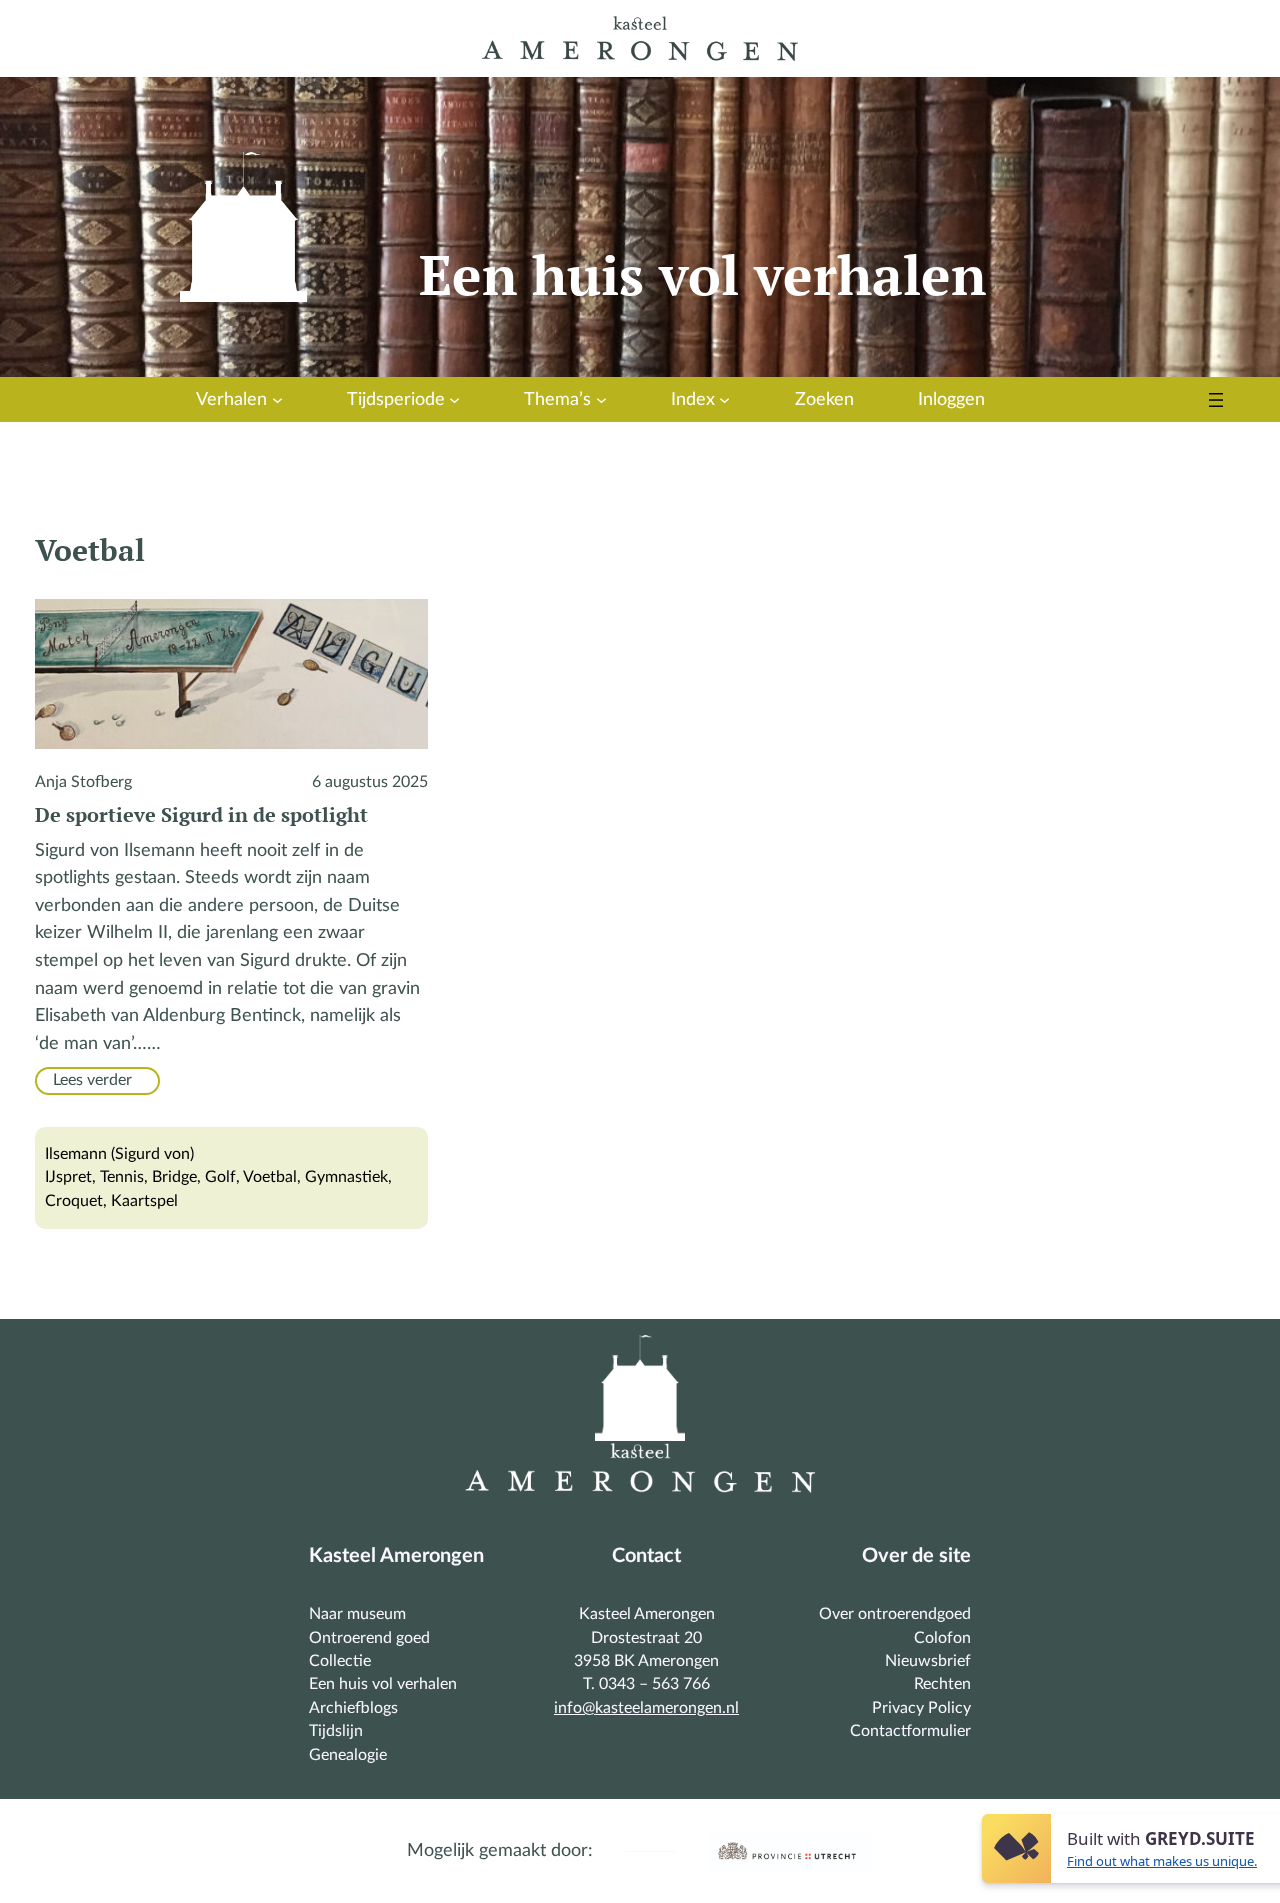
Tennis (122, 1177)
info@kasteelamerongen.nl (646, 1708)
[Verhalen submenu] (277, 399)
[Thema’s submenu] (601, 399)
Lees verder (100, 1081)
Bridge (174, 1177)
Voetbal (270, 1177)
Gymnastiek (346, 1177)
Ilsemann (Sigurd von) (119, 1154)
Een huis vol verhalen (702, 274)
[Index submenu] (724, 399)
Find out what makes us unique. (1162, 1861)
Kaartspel (144, 1201)
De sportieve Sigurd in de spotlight (201, 815)
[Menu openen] (1216, 400)
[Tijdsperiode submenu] (454, 399)
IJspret (68, 1177)
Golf (220, 1177)
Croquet (74, 1201)
